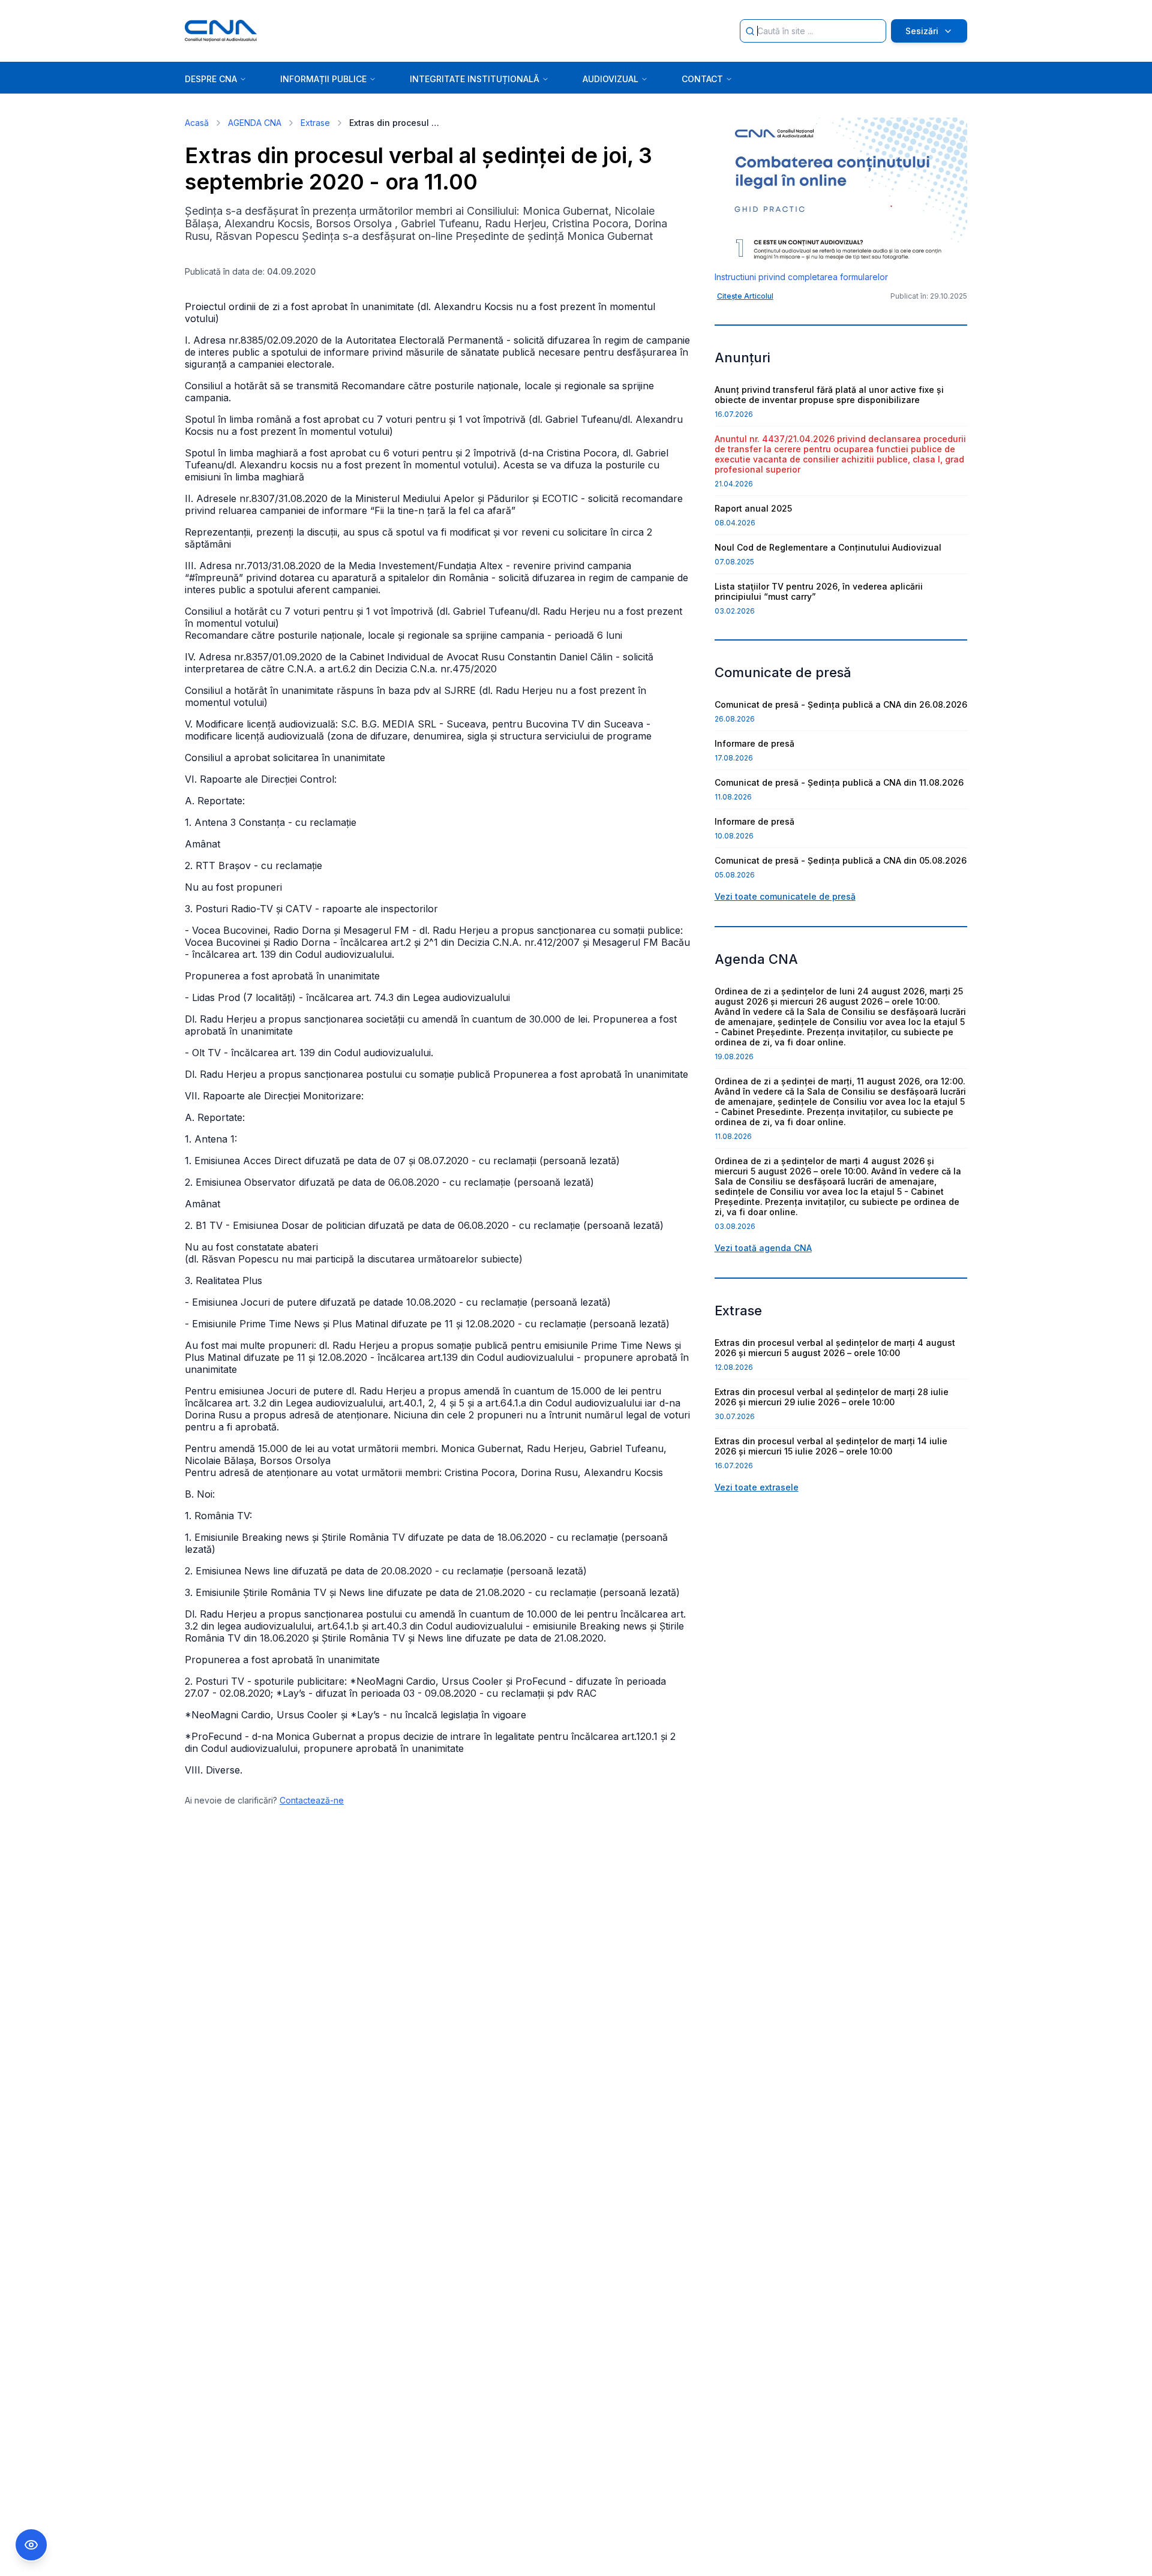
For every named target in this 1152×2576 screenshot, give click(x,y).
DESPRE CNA (211, 79)
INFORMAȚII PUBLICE (323, 79)
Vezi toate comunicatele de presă (785, 896)
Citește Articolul (745, 296)
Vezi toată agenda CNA (763, 1248)
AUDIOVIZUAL (610, 79)
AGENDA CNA (255, 123)
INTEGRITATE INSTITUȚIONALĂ (475, 79)
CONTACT (702, 79)
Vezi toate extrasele (757, 1487)
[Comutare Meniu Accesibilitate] (31, 2545)
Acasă (197, 123)
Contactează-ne (312, 1800)
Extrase (315, 123)
